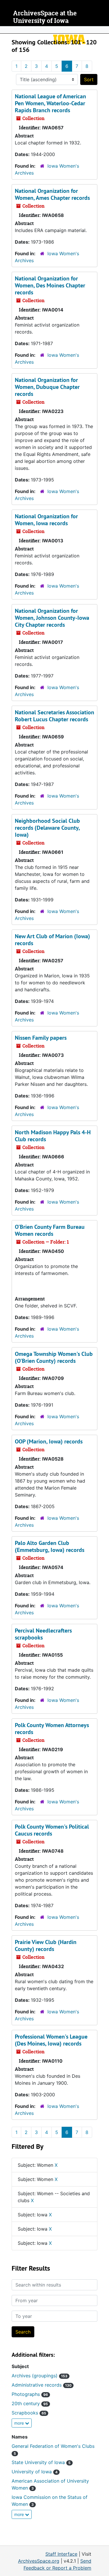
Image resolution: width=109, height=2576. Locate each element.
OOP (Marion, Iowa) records (49, 1441)
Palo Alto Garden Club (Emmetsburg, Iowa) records (50, 1546)
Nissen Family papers (41, 1038)
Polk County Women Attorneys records (52, 1729)
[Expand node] (103, 30)
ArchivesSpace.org (39, 2561)
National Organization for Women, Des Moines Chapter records (50, 285)
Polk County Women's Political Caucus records (52, 1830)
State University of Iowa (41, 2462)
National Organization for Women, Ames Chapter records (52, 194)
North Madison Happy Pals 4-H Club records (53, 1136)
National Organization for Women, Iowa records (46, 520)
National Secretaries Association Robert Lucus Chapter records (54, 716)
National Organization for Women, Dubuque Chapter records (47, 387)
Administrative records (42, 2385)
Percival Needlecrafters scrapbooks (43, 1634)
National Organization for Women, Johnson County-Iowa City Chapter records (52, 618)
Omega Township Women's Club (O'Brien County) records (54, 1357)
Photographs (30, 2394)
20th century (30, 2403)
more (20, 2423)
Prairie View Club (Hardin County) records (46, 1945)
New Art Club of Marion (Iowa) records (52, 940)
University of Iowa (35, 2472)
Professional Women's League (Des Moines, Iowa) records (51, 2040)
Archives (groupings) (40, 2376)
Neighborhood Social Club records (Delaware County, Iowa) (47, 828)
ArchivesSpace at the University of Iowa (45, 17)
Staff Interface (61, 2554)
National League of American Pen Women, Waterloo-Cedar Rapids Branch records (50, 103)
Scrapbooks (29, 2413)
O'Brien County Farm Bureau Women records (50, 1230)
